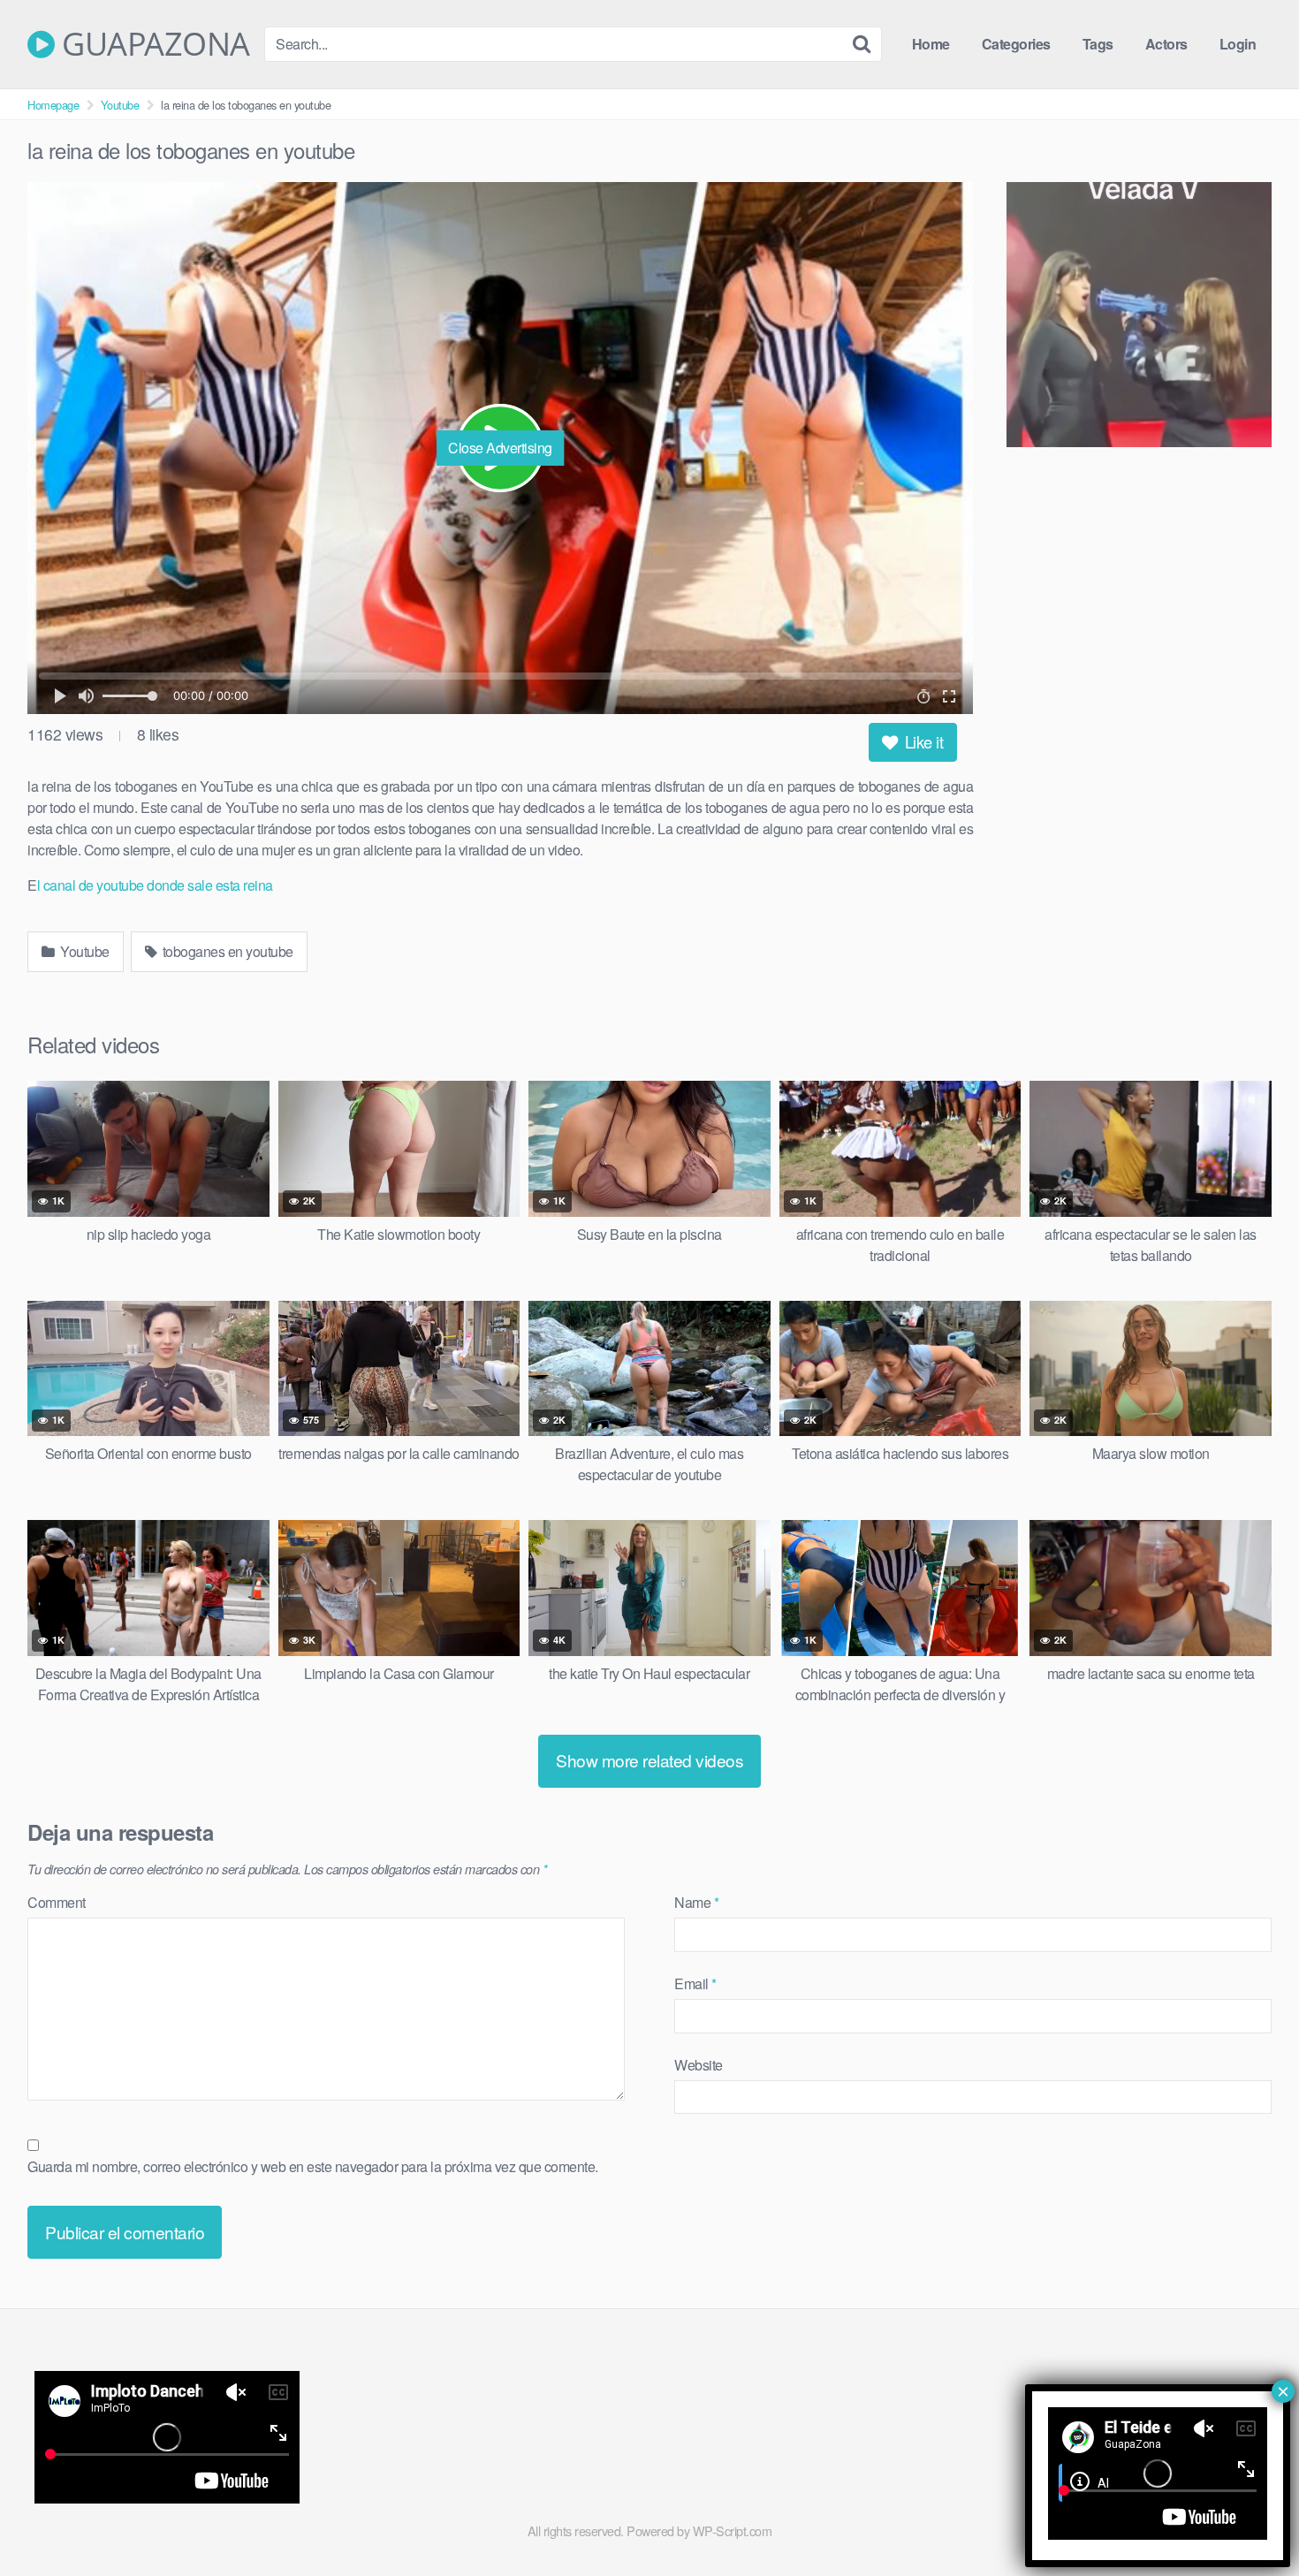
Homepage (53, 105)
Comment (57, 1902)
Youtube (120, 105)
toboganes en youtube (226, 951)
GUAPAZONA (152, 44)
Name (696, 1902)
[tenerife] (1139, 317)
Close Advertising (500, 448)
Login (1238, 44)
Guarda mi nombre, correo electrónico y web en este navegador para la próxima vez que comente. (313, 2166)
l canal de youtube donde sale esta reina (155, 885)
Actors (1166, 44)
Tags (1098, 44)
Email (695, 1983)
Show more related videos (649, 1760)
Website (699, 2065)
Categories (1016, 44)
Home (931, 44)
